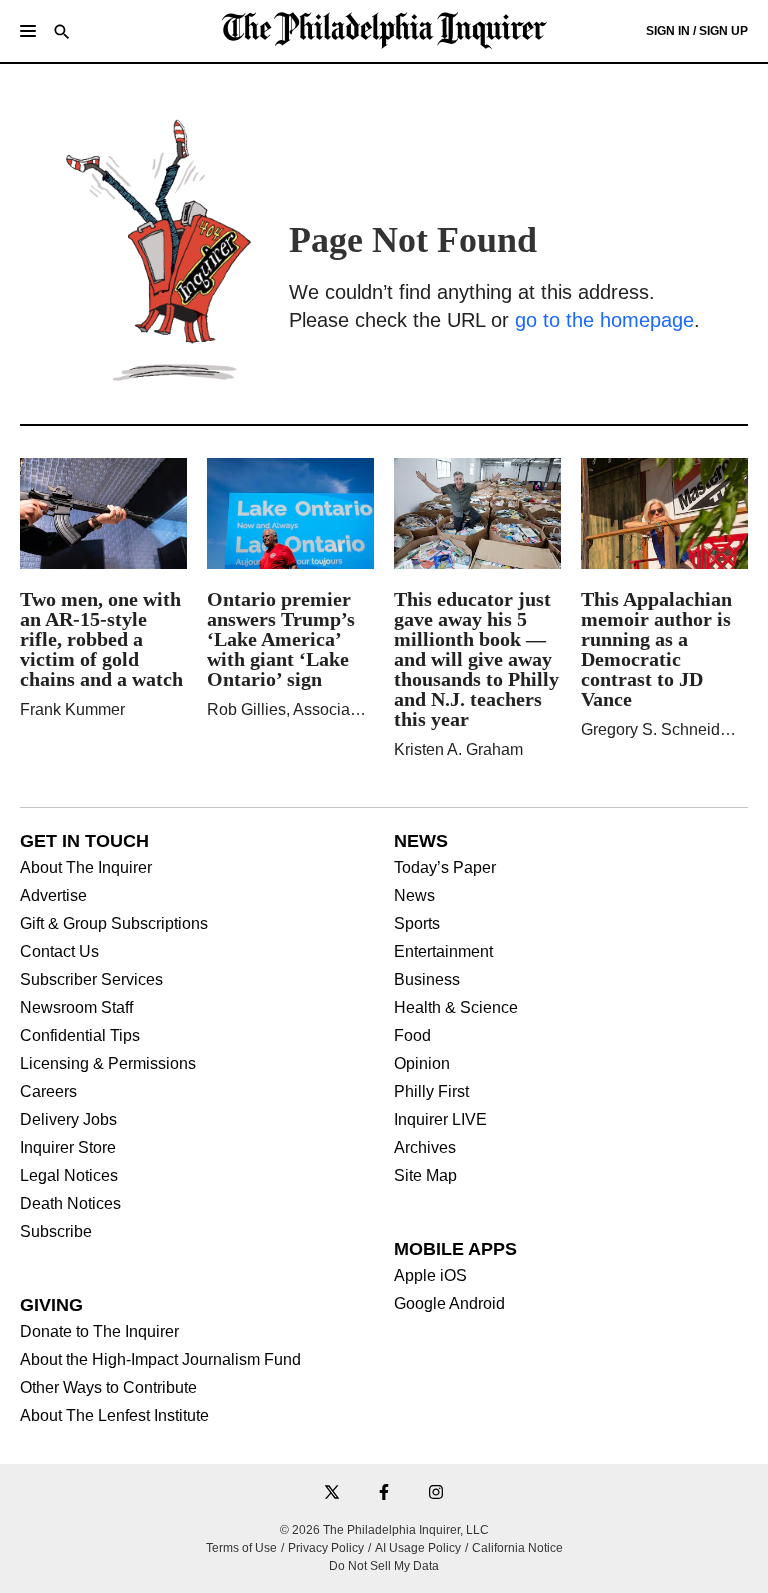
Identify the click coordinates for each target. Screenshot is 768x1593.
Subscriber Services (91, 980)
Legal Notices (69, 1176)
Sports (417, 924)
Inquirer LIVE (440, 1120)
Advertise (53, 896)
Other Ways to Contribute (108, 1388)
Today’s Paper (445, 868)
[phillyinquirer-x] (332, 1493)
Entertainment (443, 952)
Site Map (425, 1176)
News (414, 896)
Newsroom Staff (76, 1008)
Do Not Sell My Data (384, 1566)
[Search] (62, 33)
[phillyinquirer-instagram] (436, 1493)
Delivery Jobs (68, 1120)
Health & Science (456, 1008)
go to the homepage (604, 320)
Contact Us (59, 952)
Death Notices (70, 1204)
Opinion (422, 1064)
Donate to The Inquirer (99, 1332)
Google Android (449, 1304)
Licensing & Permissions (108, 1064)
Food (412, 1036)
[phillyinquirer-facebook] (384, 1493)
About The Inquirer (86, 868)
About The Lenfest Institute (114, 1416)
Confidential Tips (80, 1036)
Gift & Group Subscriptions (114, 924)
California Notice (517, 1548)
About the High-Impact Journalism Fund (160, 1360)
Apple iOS (430, 1276)
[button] (28, 31)
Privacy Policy (326, 1548)
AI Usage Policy (418, 1548)
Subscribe (56, 1232)
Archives (425, 1148)
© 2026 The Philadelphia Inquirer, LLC (384, 1530)
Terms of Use (241, 1548)
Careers (48, 1092)
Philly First (431, 1092)
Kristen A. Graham (458, 749)
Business (427, 980)
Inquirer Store (68, 1148)
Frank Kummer (72, 709)
